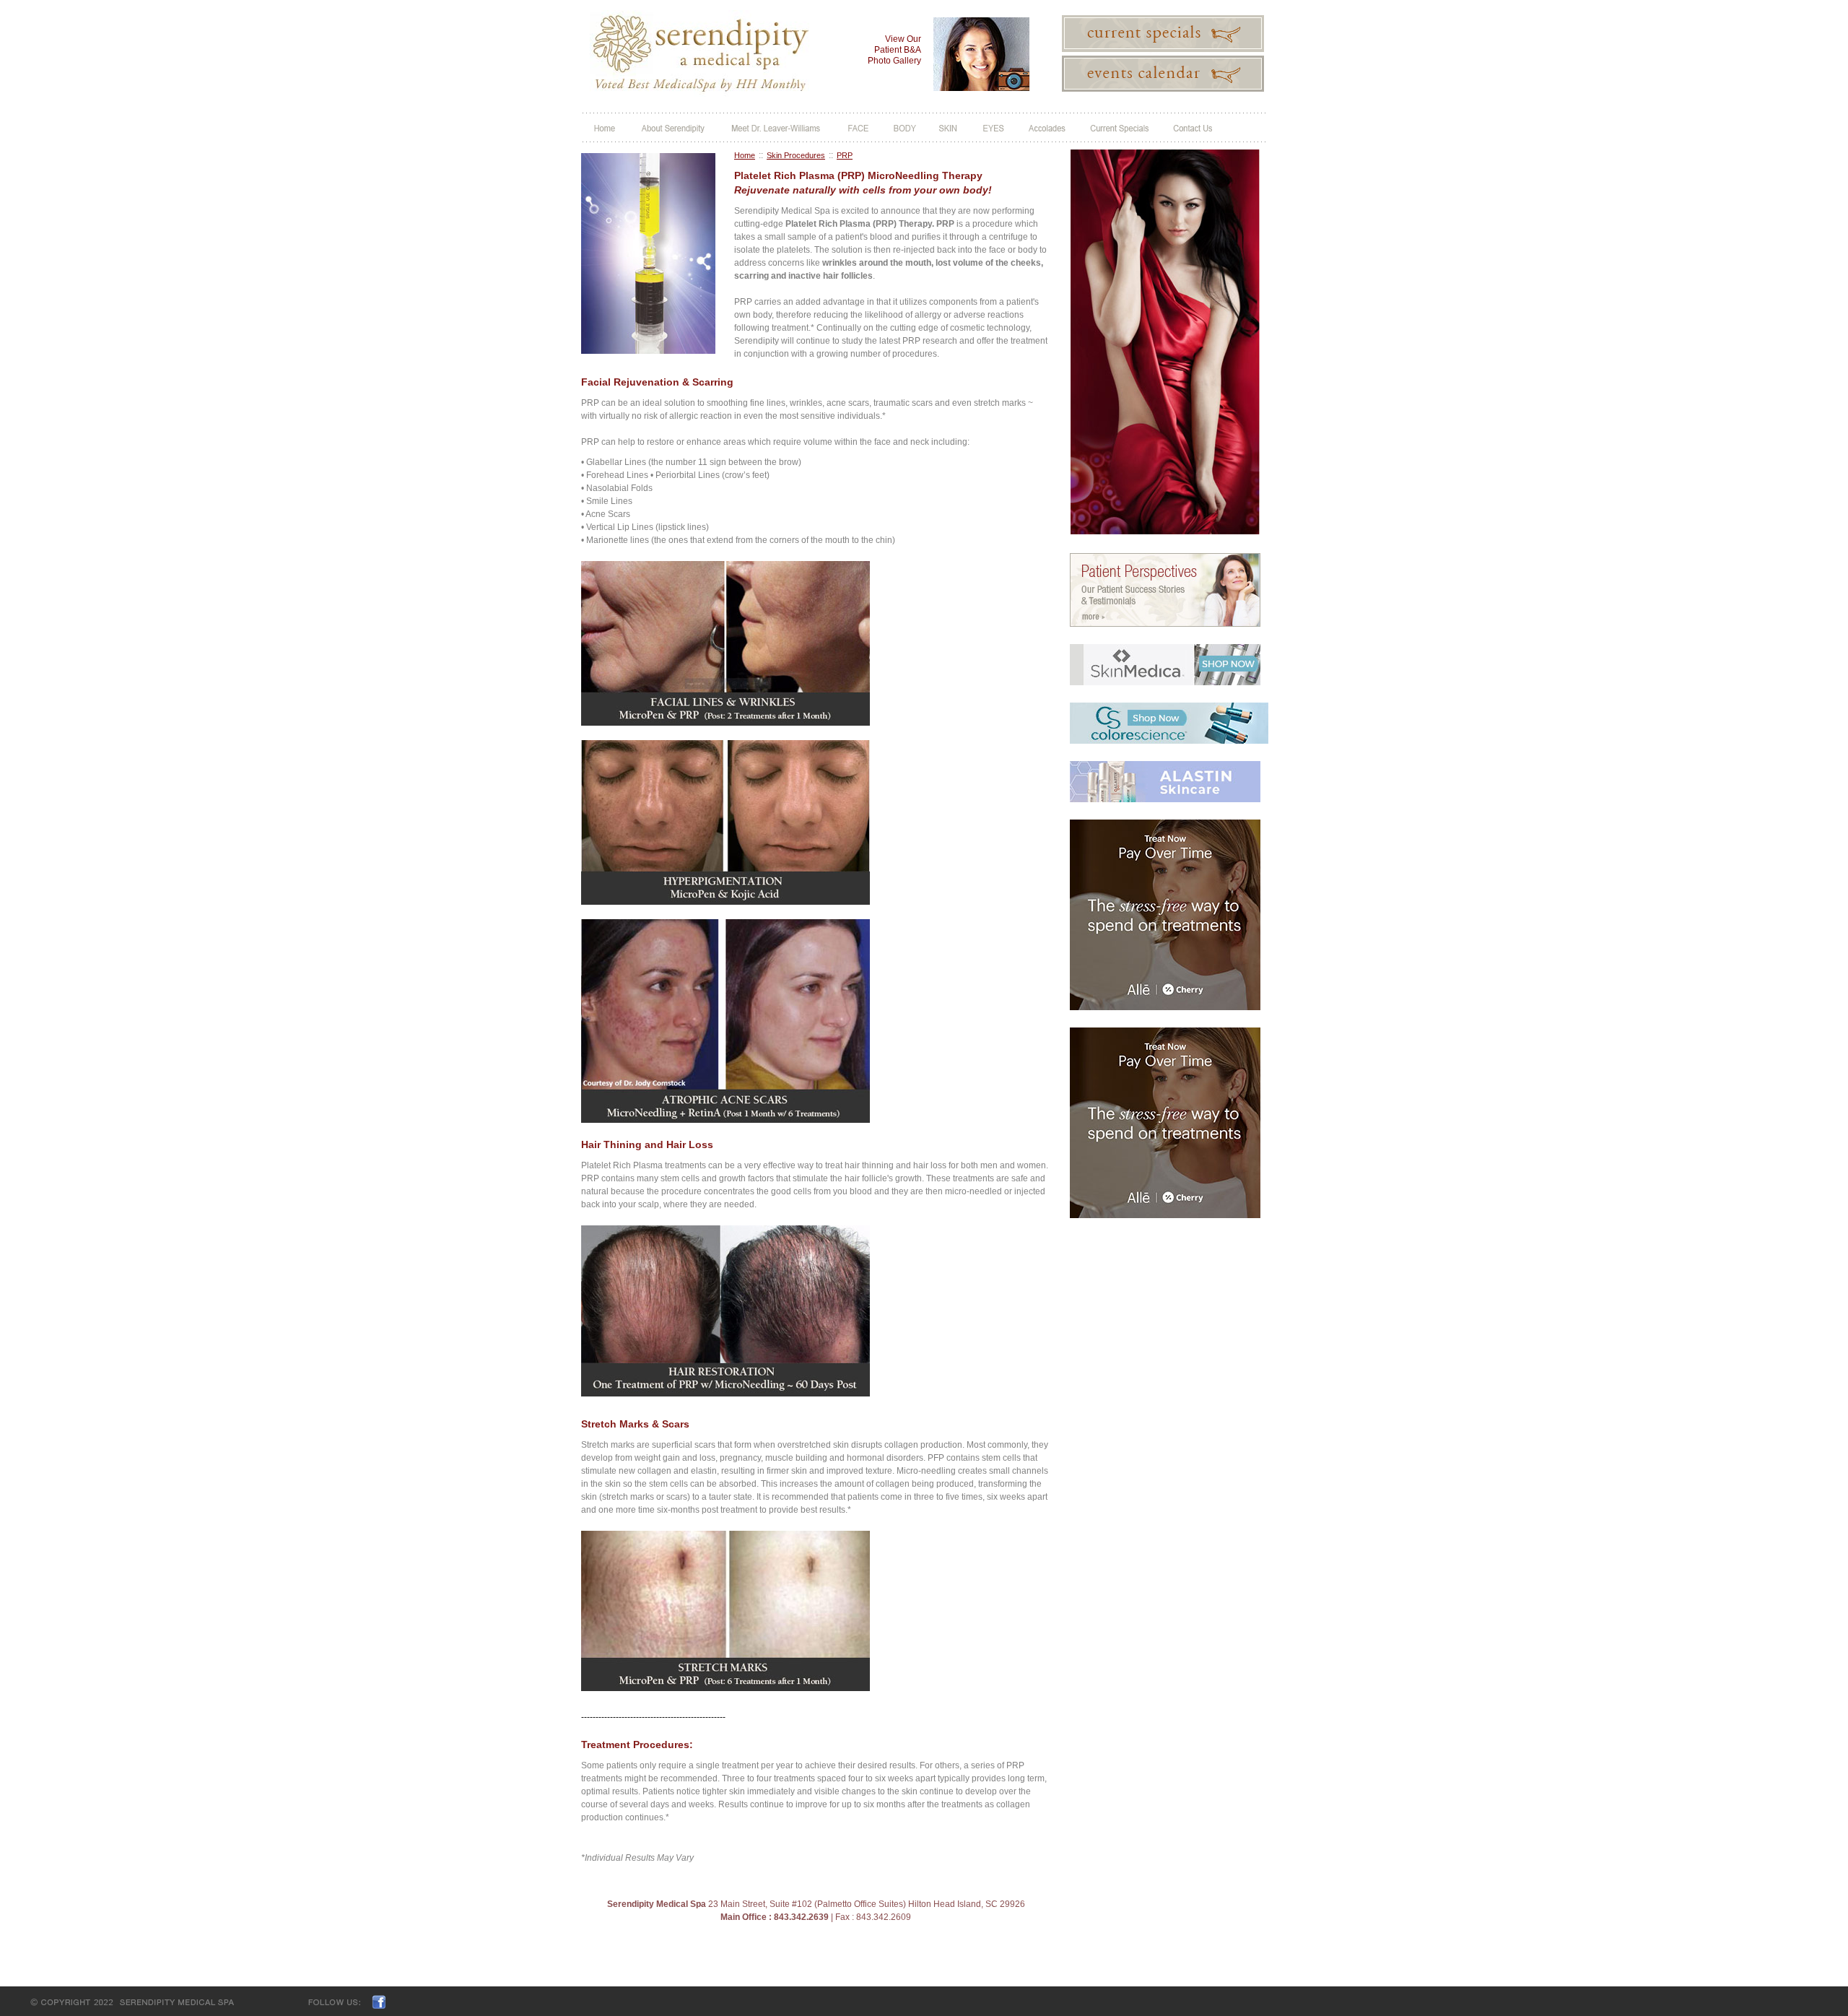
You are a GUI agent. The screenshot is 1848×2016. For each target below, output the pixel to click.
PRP (845, 155)
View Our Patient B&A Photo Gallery (894, 50)
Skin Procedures (796, 155)
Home (745, 155)
